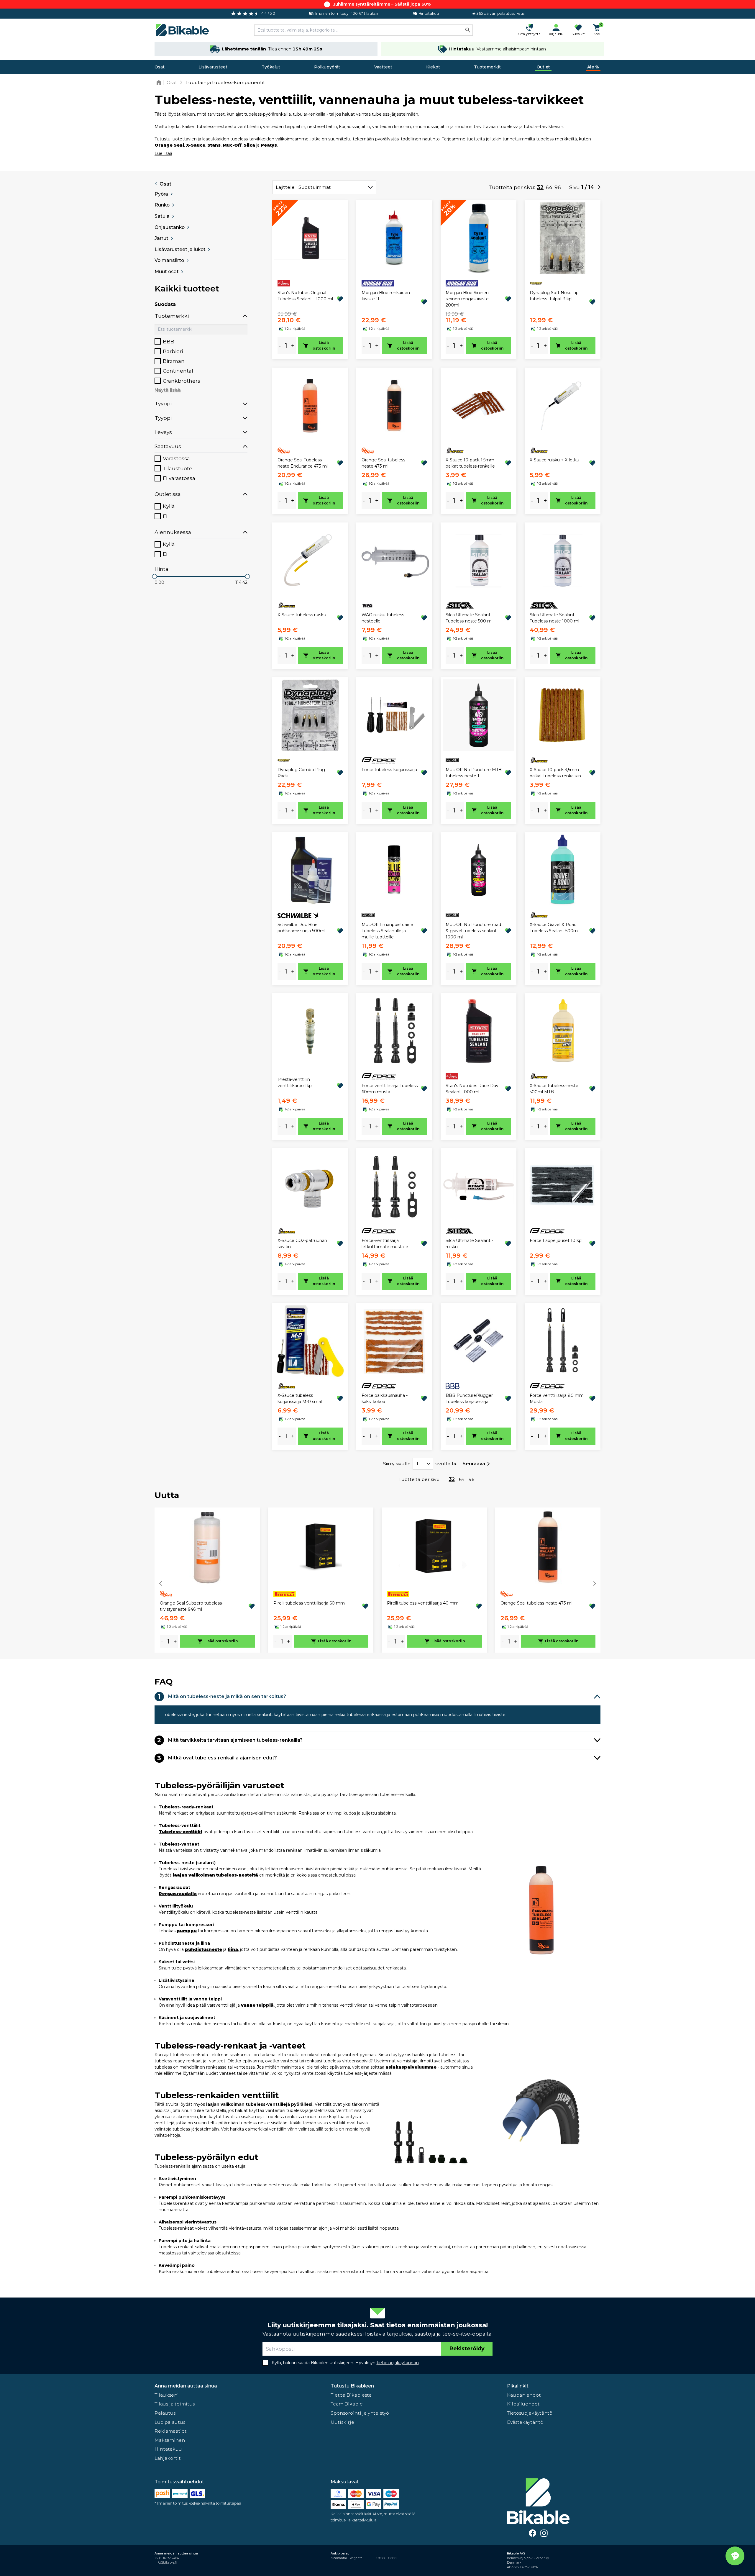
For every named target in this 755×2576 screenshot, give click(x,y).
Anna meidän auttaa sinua (186, 2386)
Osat (160, 67)
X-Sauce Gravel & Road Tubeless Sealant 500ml (554, 928)
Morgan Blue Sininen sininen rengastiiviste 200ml (467, 299)
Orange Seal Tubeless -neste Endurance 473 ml (303, 463)
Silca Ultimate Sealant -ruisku (469, 1244)
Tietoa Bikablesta (351, 2395)
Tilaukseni (167, 2395)
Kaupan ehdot (524, 2395)
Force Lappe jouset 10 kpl (556, 1241)
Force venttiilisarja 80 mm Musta (557, 1398)
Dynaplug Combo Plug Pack (301, 773)
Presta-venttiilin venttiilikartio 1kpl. (296, 1083)
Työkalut (271, 67)
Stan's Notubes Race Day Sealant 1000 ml (472, 1089)
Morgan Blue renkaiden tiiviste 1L (386, 296)
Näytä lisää (168, 390)
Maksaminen (170, 2440)
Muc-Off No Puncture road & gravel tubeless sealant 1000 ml (473, 931)
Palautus (165, 2413)
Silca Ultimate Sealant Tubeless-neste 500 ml (469, 618)
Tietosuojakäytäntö (530, 2413)
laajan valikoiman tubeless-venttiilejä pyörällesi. (260, 2104)
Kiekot (433, 67)
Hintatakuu (168, 2449)
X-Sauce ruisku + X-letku (554, 460)
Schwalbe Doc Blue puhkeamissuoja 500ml (301, 928)
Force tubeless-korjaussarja (389, 770)
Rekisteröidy (467, 2348)
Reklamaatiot (171, 2431)
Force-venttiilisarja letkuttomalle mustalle (385, 1244)
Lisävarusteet (213, 67)
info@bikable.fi (166, 2563)
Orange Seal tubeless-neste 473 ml (384, 463)
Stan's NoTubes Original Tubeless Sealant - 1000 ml (305, 296)
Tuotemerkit (487, 67)
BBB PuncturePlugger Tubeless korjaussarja (469, 1398)
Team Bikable (347, 2404)
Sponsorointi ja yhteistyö (360, 2413)
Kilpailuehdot (523, 2404)
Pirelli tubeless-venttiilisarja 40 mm (423, 1603)
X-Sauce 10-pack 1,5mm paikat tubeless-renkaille (470, 463)
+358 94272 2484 (167, 2558)
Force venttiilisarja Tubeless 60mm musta (390, 1089)
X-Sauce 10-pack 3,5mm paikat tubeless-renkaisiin (555, 773)
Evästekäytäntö (525, 2422)
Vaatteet (383, 67)
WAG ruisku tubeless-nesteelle (384, 618)
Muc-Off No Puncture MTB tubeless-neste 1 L (474, 773)
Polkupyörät (327, 67)
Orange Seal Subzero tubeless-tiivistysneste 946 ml (192, 1606)
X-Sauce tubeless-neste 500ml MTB (554, 1089)
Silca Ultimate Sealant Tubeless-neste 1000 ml (554, 618)
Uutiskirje (342, 2422)
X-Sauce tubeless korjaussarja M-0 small (300, 1398)
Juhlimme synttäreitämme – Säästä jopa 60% (382, 4)
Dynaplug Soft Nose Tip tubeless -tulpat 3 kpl (554, 296)
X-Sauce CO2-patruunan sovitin (302, 1244)
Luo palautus (170, 2422)
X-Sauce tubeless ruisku (302, 615)
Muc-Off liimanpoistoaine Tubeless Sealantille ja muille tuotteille (387, 931)
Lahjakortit (168, 2458)
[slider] (155, 576)
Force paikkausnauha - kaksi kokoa (385, 1398)
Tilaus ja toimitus (175, 2404)
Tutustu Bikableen (352, 2386)
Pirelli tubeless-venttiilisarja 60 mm (309, 1603)
